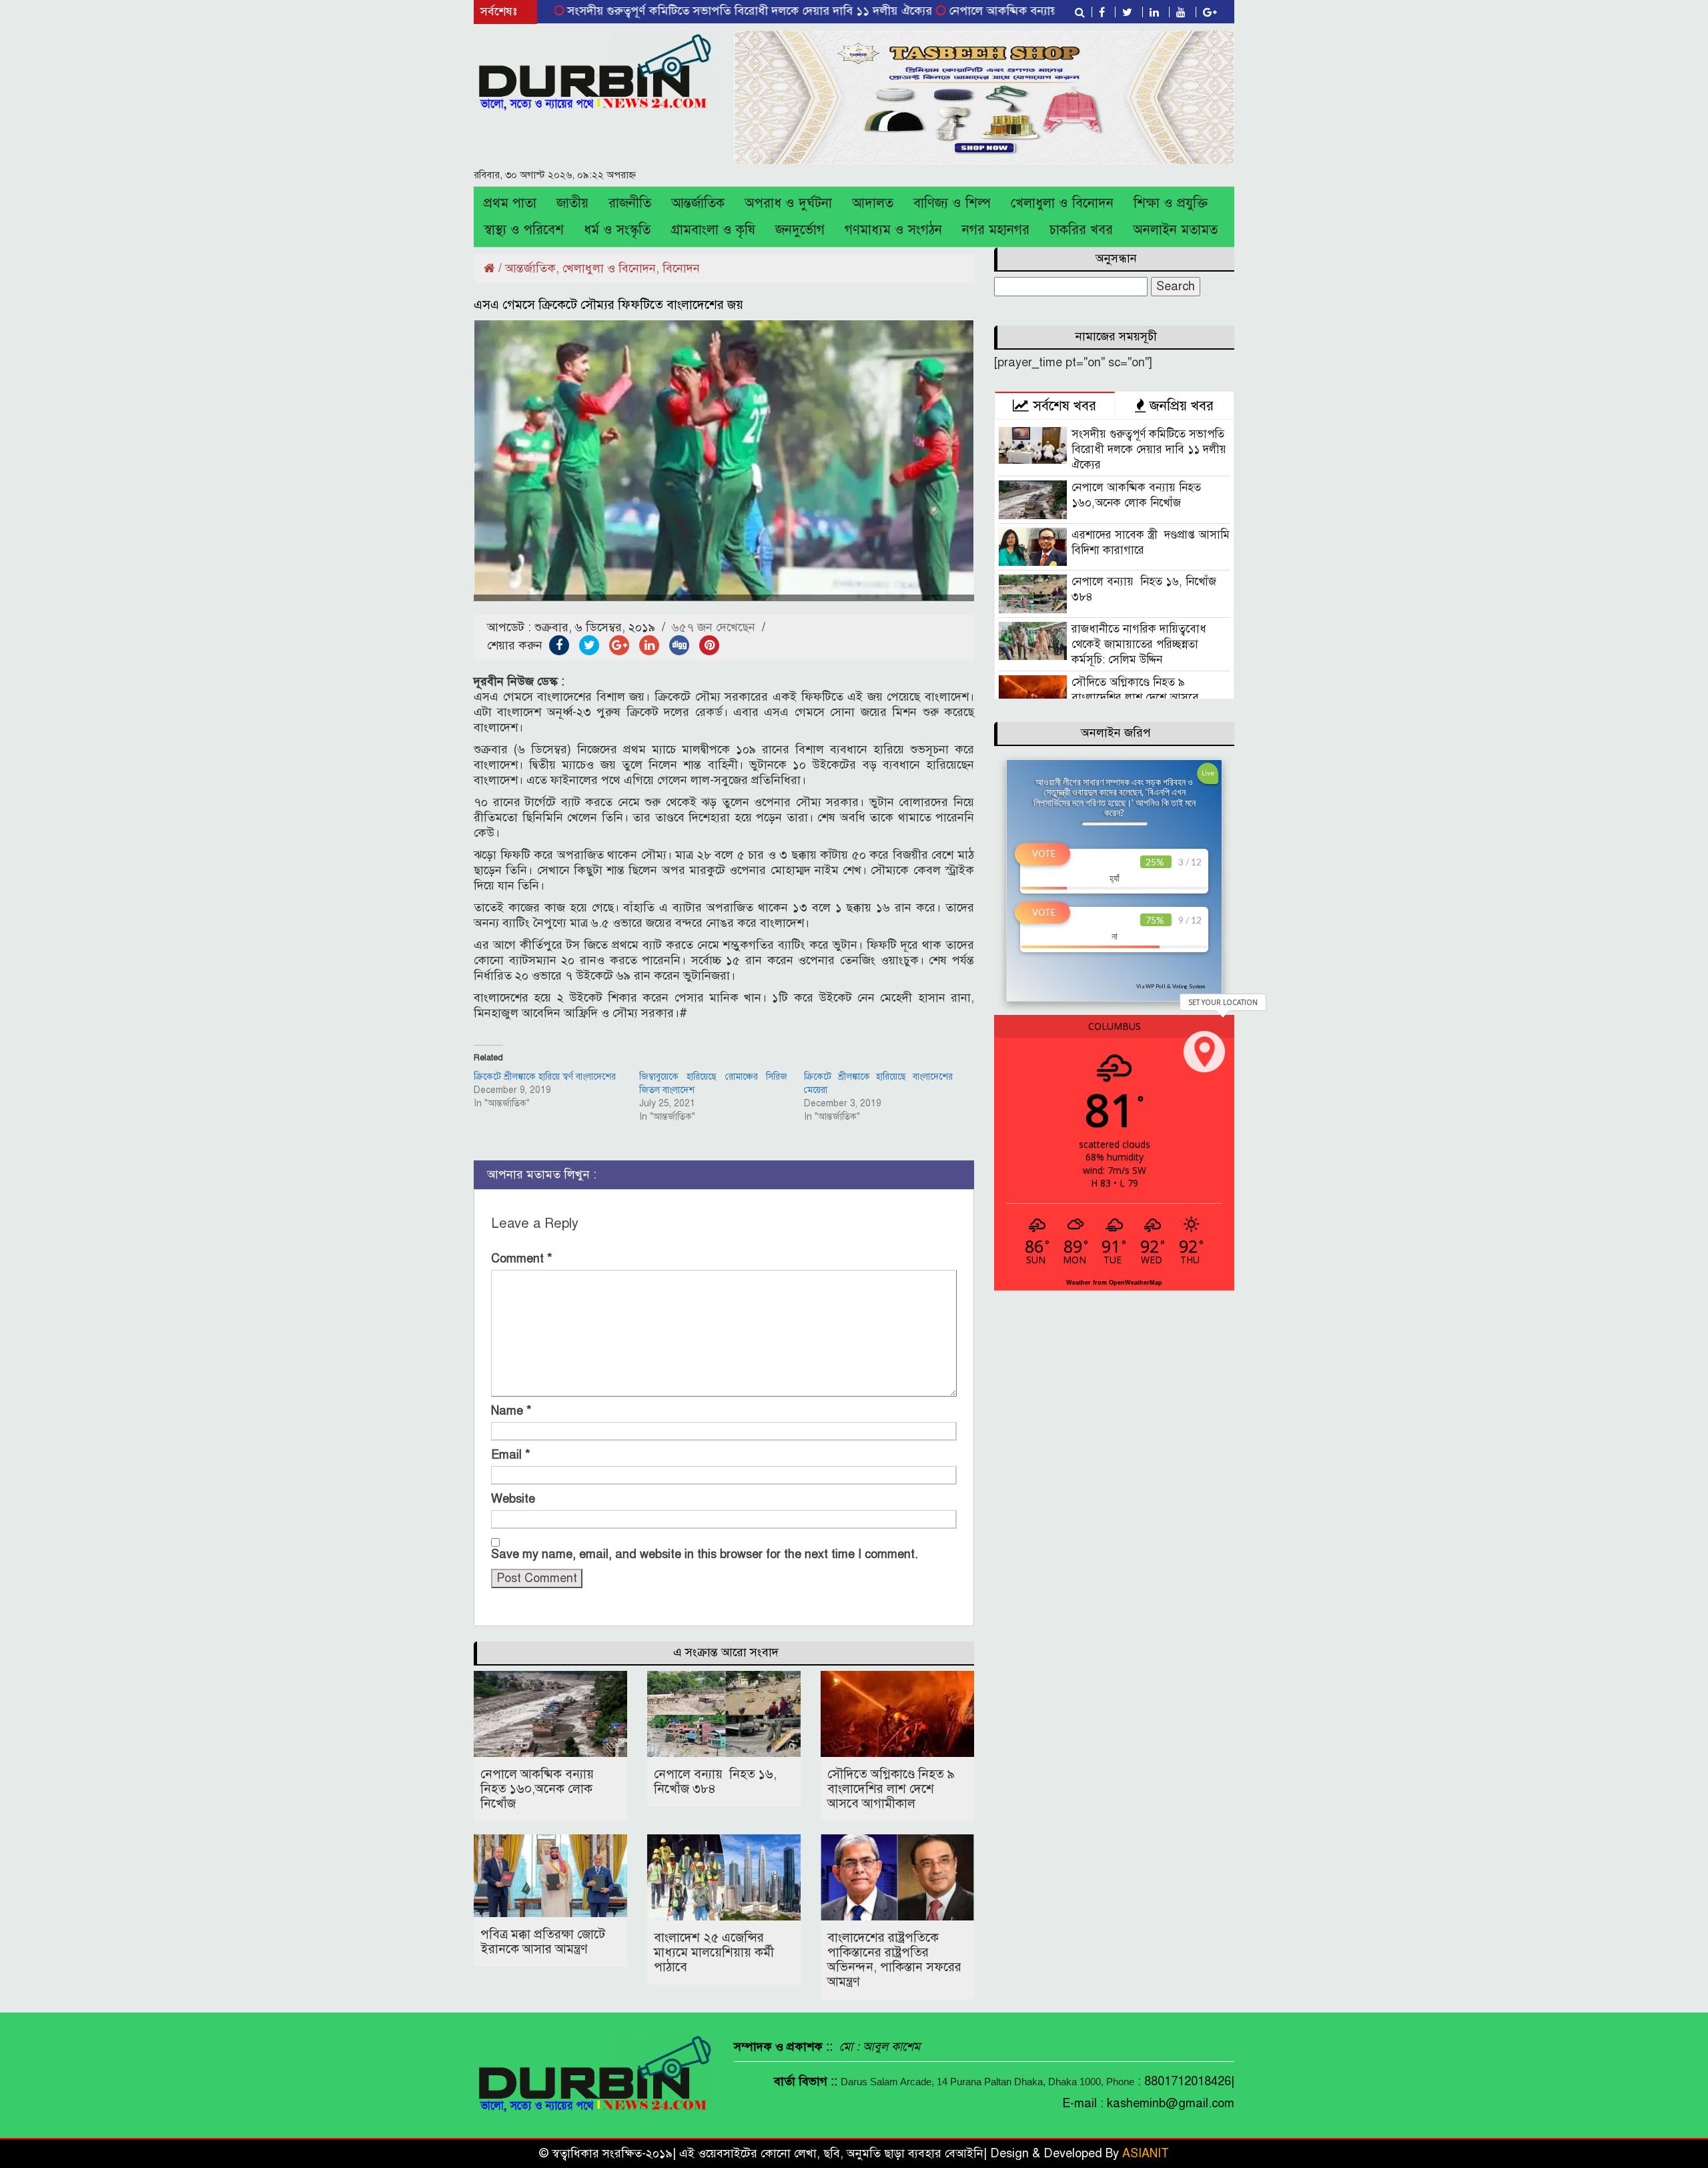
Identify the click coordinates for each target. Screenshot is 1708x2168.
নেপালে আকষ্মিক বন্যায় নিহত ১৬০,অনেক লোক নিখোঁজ (1000, 11)
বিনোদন (681, 268)
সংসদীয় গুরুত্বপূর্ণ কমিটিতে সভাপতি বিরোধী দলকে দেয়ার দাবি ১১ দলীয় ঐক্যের (673, 11)
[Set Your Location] (1204, 1052)
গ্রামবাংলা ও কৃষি (713, 230)
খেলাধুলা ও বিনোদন (1062, 203)
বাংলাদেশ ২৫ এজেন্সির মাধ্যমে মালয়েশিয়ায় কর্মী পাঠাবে (714, 1952)
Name (511, 1411)
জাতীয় (572, 203)
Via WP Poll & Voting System (1171, 986)
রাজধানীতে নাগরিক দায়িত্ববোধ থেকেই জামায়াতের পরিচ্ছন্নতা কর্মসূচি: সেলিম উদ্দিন (1139, 644)
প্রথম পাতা (510, 203)
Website (513, 1499)
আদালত (873, 203)
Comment (522, 1258)
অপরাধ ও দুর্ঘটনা (788, 203)
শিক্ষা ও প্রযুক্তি (1171, 203)
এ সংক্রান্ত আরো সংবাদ (726, 1652)
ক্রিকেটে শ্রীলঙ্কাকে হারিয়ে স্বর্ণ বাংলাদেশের (545, 1077)
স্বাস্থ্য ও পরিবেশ (524, 230)
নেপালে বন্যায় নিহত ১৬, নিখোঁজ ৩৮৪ (715, 1781)
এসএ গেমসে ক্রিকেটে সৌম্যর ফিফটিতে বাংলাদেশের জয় (608, 305)
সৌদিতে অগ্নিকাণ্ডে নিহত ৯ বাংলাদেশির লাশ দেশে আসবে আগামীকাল (891, 1789)
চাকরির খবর (1081, 230)
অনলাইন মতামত (1175, 230)
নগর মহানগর (996, 230)
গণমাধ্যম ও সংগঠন (893, 230)
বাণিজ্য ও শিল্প (952, 203)
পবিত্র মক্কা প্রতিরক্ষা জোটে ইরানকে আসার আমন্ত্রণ (543, 1941)
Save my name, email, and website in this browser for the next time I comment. (705, 1554)
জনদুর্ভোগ (800, 230)
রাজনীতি (630, 203)
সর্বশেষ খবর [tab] (1062, 406)
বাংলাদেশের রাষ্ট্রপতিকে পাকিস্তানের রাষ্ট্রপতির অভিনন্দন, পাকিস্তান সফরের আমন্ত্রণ (894, 1959)
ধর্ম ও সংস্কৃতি (617, 230)
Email (511, 1455)
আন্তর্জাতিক (698, 203)
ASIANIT (1146, 2153)
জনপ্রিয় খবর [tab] (1180, 406)
